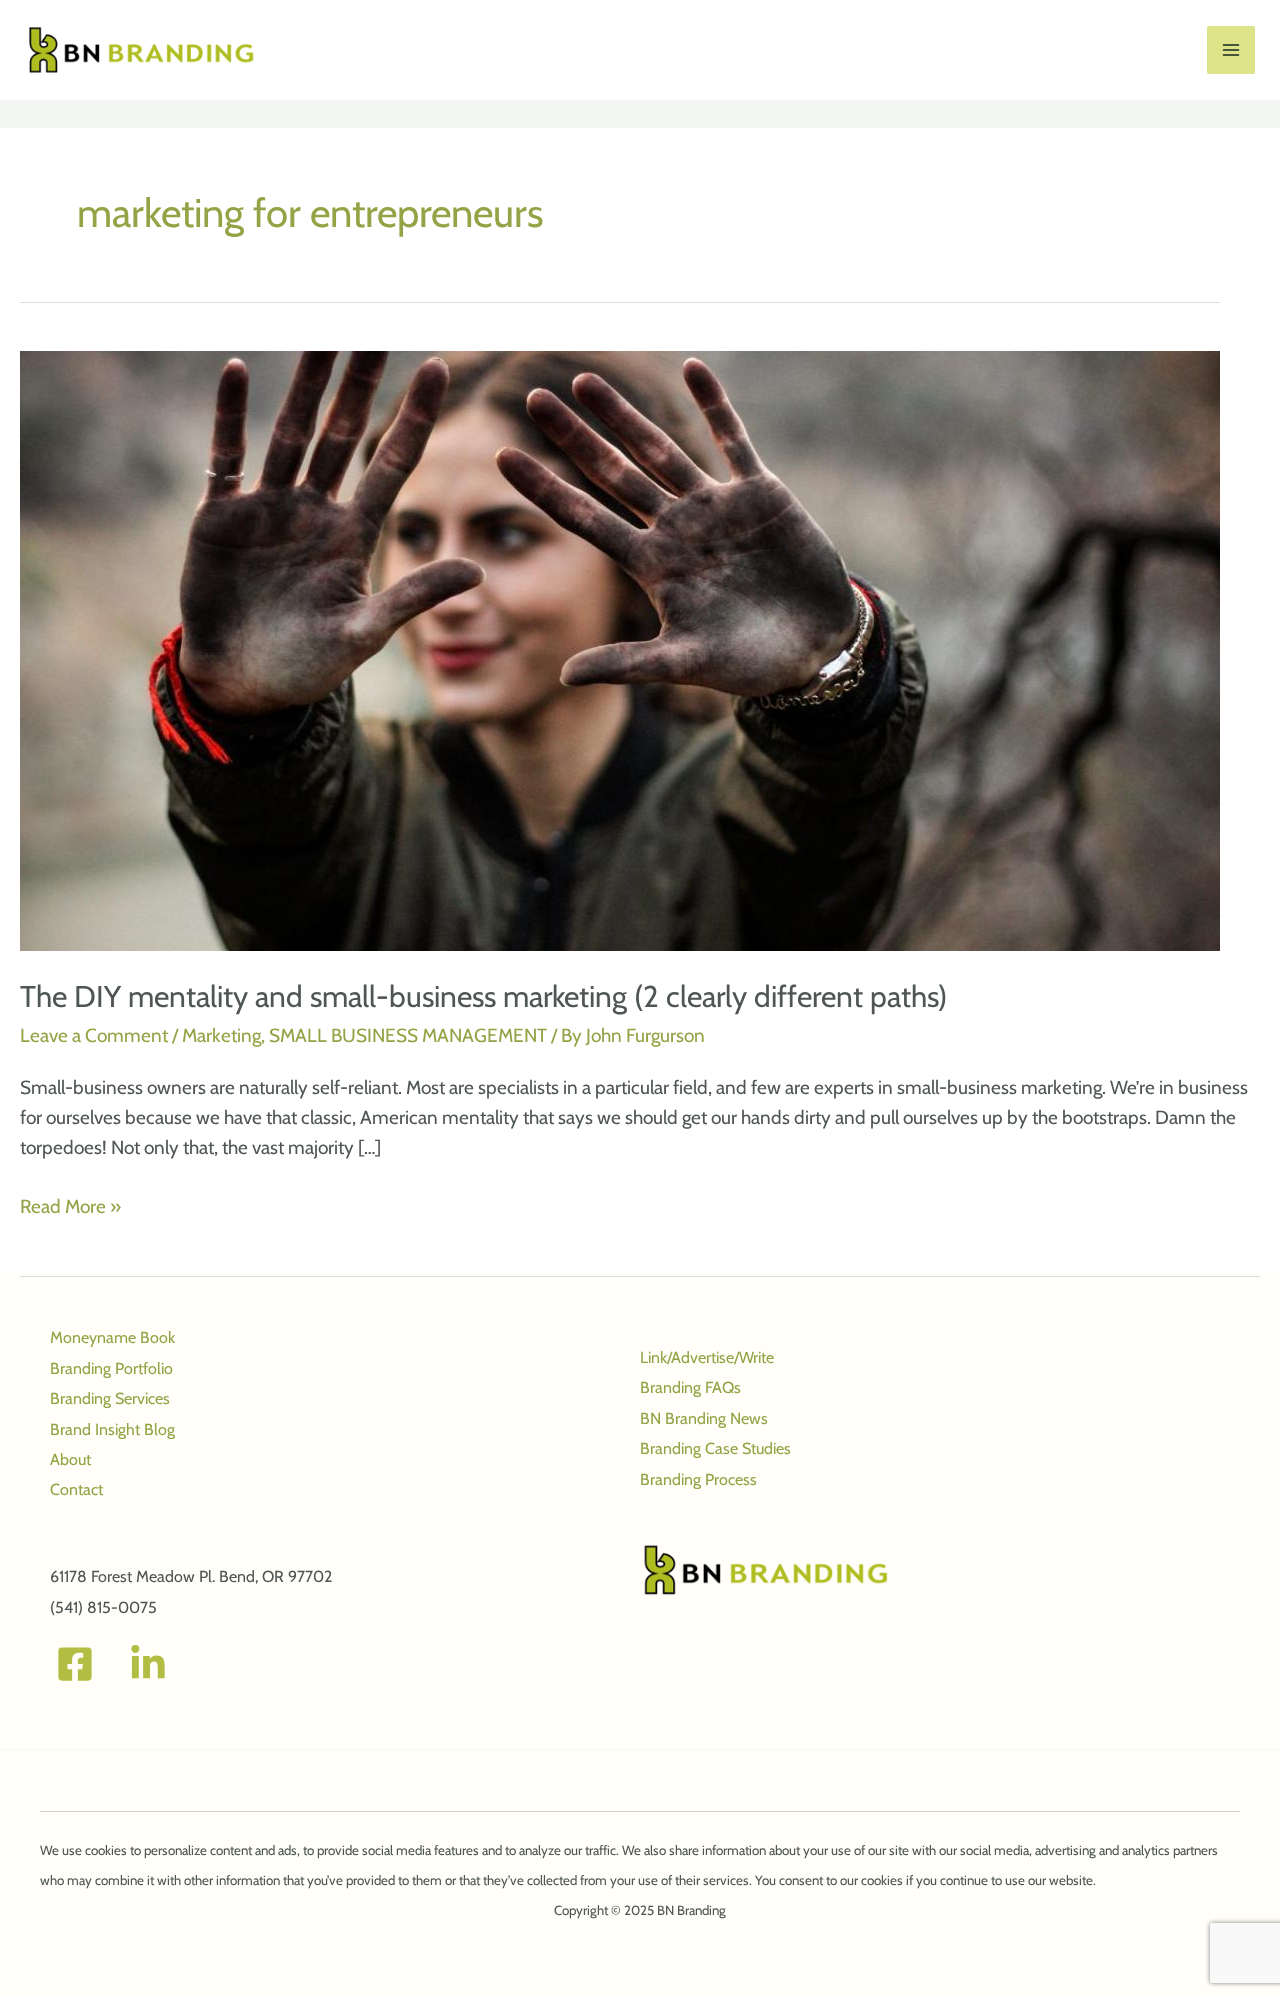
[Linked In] (148, 1664)
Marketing (221, 1035)
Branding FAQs (690, 1387)
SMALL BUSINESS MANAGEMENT (408, 1035)
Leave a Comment (94, 1035)
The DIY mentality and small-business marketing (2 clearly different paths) (483, 996)
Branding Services (110, 1398)
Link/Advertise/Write (707, 1357)
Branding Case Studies (715, 1448)
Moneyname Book (112, 1337)
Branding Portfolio (111, 1368)
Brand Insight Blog (112, 1429)
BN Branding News (704, 1418)
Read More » (70, 1208)
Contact (76, 1489)
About (70, 1459)
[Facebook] (75, 1664)
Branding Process (698, 1479)
